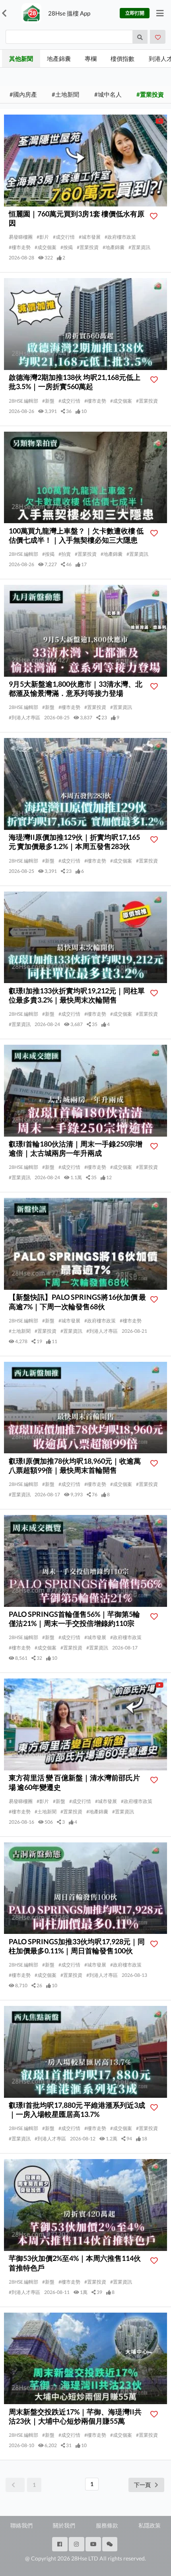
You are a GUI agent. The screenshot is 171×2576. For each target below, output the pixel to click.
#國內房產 (23, 94)
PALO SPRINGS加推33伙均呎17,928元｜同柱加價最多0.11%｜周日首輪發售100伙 (77, 1946)
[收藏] (156, 216)
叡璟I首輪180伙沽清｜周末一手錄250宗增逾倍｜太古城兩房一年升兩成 (76, 1148)
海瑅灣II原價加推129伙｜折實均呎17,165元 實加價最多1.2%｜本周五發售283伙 (74, 842)
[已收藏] (158, 37)
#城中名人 (108, 94)
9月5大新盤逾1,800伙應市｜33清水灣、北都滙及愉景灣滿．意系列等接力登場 (76, 688)
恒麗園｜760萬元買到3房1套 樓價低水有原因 (77, 218)
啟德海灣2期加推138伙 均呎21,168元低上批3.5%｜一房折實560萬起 (75, 382)
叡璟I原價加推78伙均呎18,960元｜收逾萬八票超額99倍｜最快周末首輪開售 (75, 1465)
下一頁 (142, 2485)
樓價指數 (122, 58)
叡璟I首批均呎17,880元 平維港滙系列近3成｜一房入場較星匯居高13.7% (77, 2110)
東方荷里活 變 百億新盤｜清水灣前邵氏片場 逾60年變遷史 (74, 1782)
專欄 (91, 58)
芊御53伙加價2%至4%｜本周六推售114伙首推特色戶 (75, 2263)
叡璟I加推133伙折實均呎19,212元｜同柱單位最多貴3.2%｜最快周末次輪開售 (77, 995)
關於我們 (64, 2525)
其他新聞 (21, 58)
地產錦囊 (59, 58)
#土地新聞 (65, 94)
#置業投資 (150, 94)
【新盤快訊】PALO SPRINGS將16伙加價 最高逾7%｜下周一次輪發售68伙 (77, 1302)
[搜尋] (140, 37)
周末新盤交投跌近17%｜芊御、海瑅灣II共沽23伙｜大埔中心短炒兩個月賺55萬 (75, 2416)
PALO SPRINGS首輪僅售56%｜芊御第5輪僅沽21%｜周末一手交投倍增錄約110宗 (74, 1619)
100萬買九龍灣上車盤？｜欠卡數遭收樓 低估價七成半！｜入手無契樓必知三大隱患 (76, 535)
